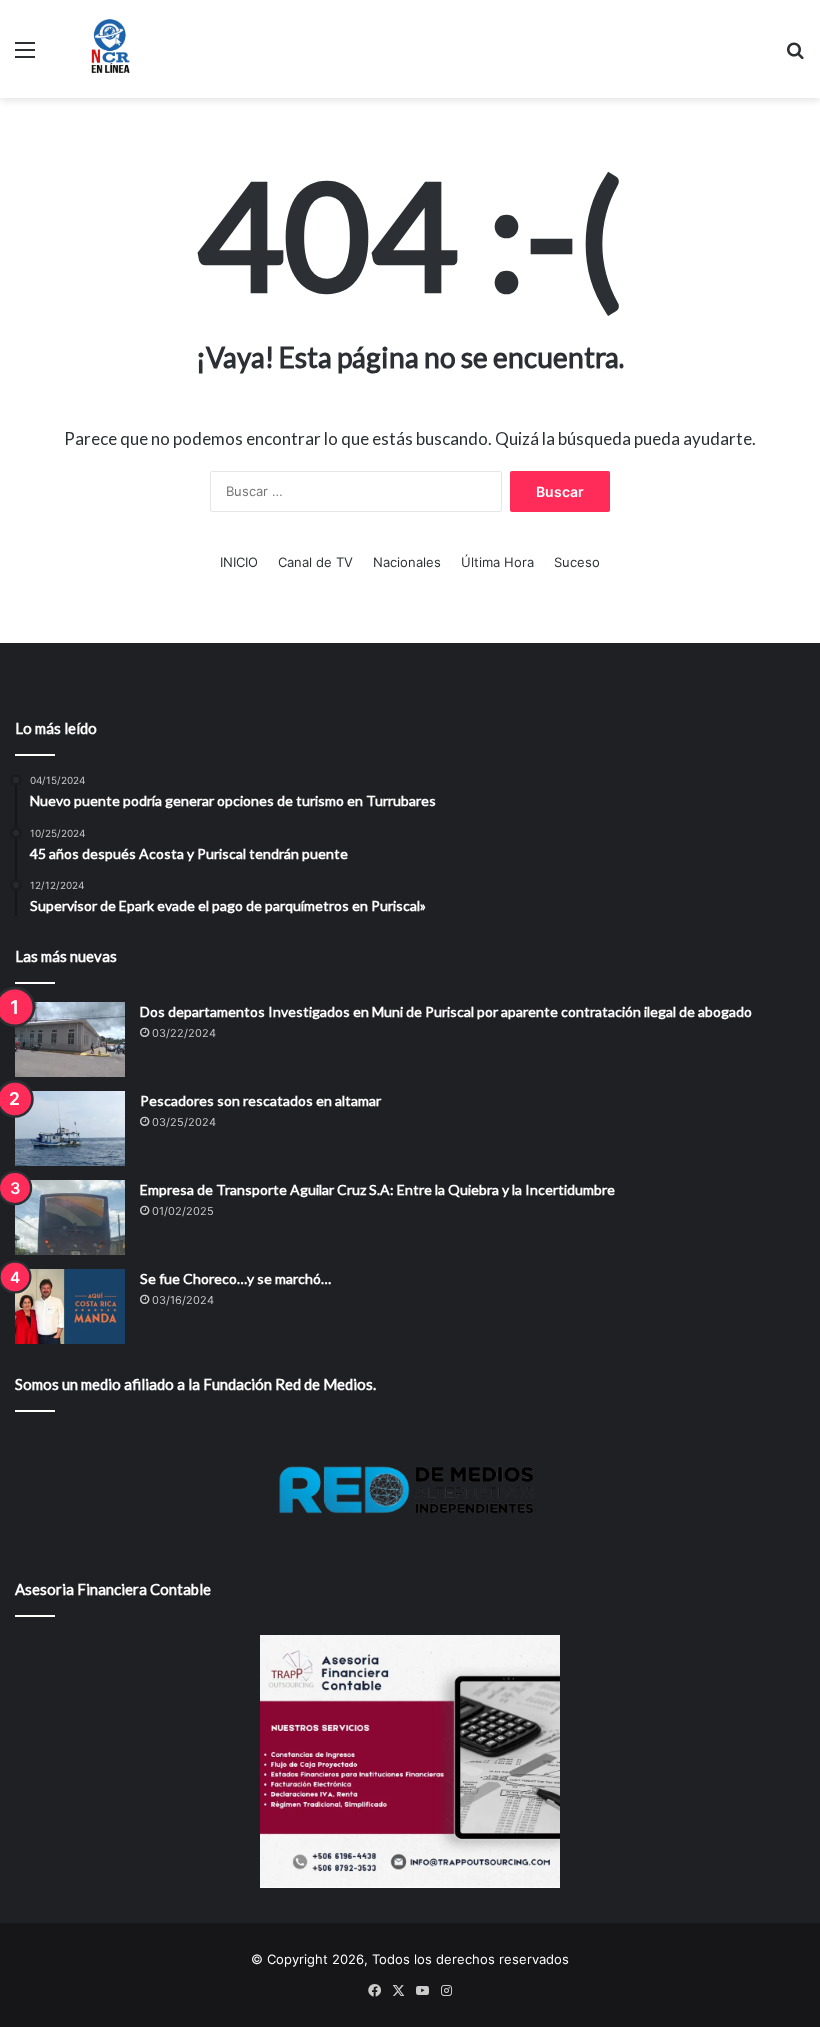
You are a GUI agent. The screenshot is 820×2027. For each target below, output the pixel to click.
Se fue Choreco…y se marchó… (235, 1278)
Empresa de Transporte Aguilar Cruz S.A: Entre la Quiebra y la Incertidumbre (377, 1189)
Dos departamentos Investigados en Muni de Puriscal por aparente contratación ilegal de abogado (446, 1011)
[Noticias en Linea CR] (110, 49)
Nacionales (407, 562)
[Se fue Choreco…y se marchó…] (70, 1306)
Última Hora (497, 562)
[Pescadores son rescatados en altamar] (70, 1128)
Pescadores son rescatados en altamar (260, 1100)
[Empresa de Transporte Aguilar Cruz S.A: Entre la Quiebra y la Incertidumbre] (70, 1217)
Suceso (577, 562)
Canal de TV (315, 562)
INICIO (239, 562)
